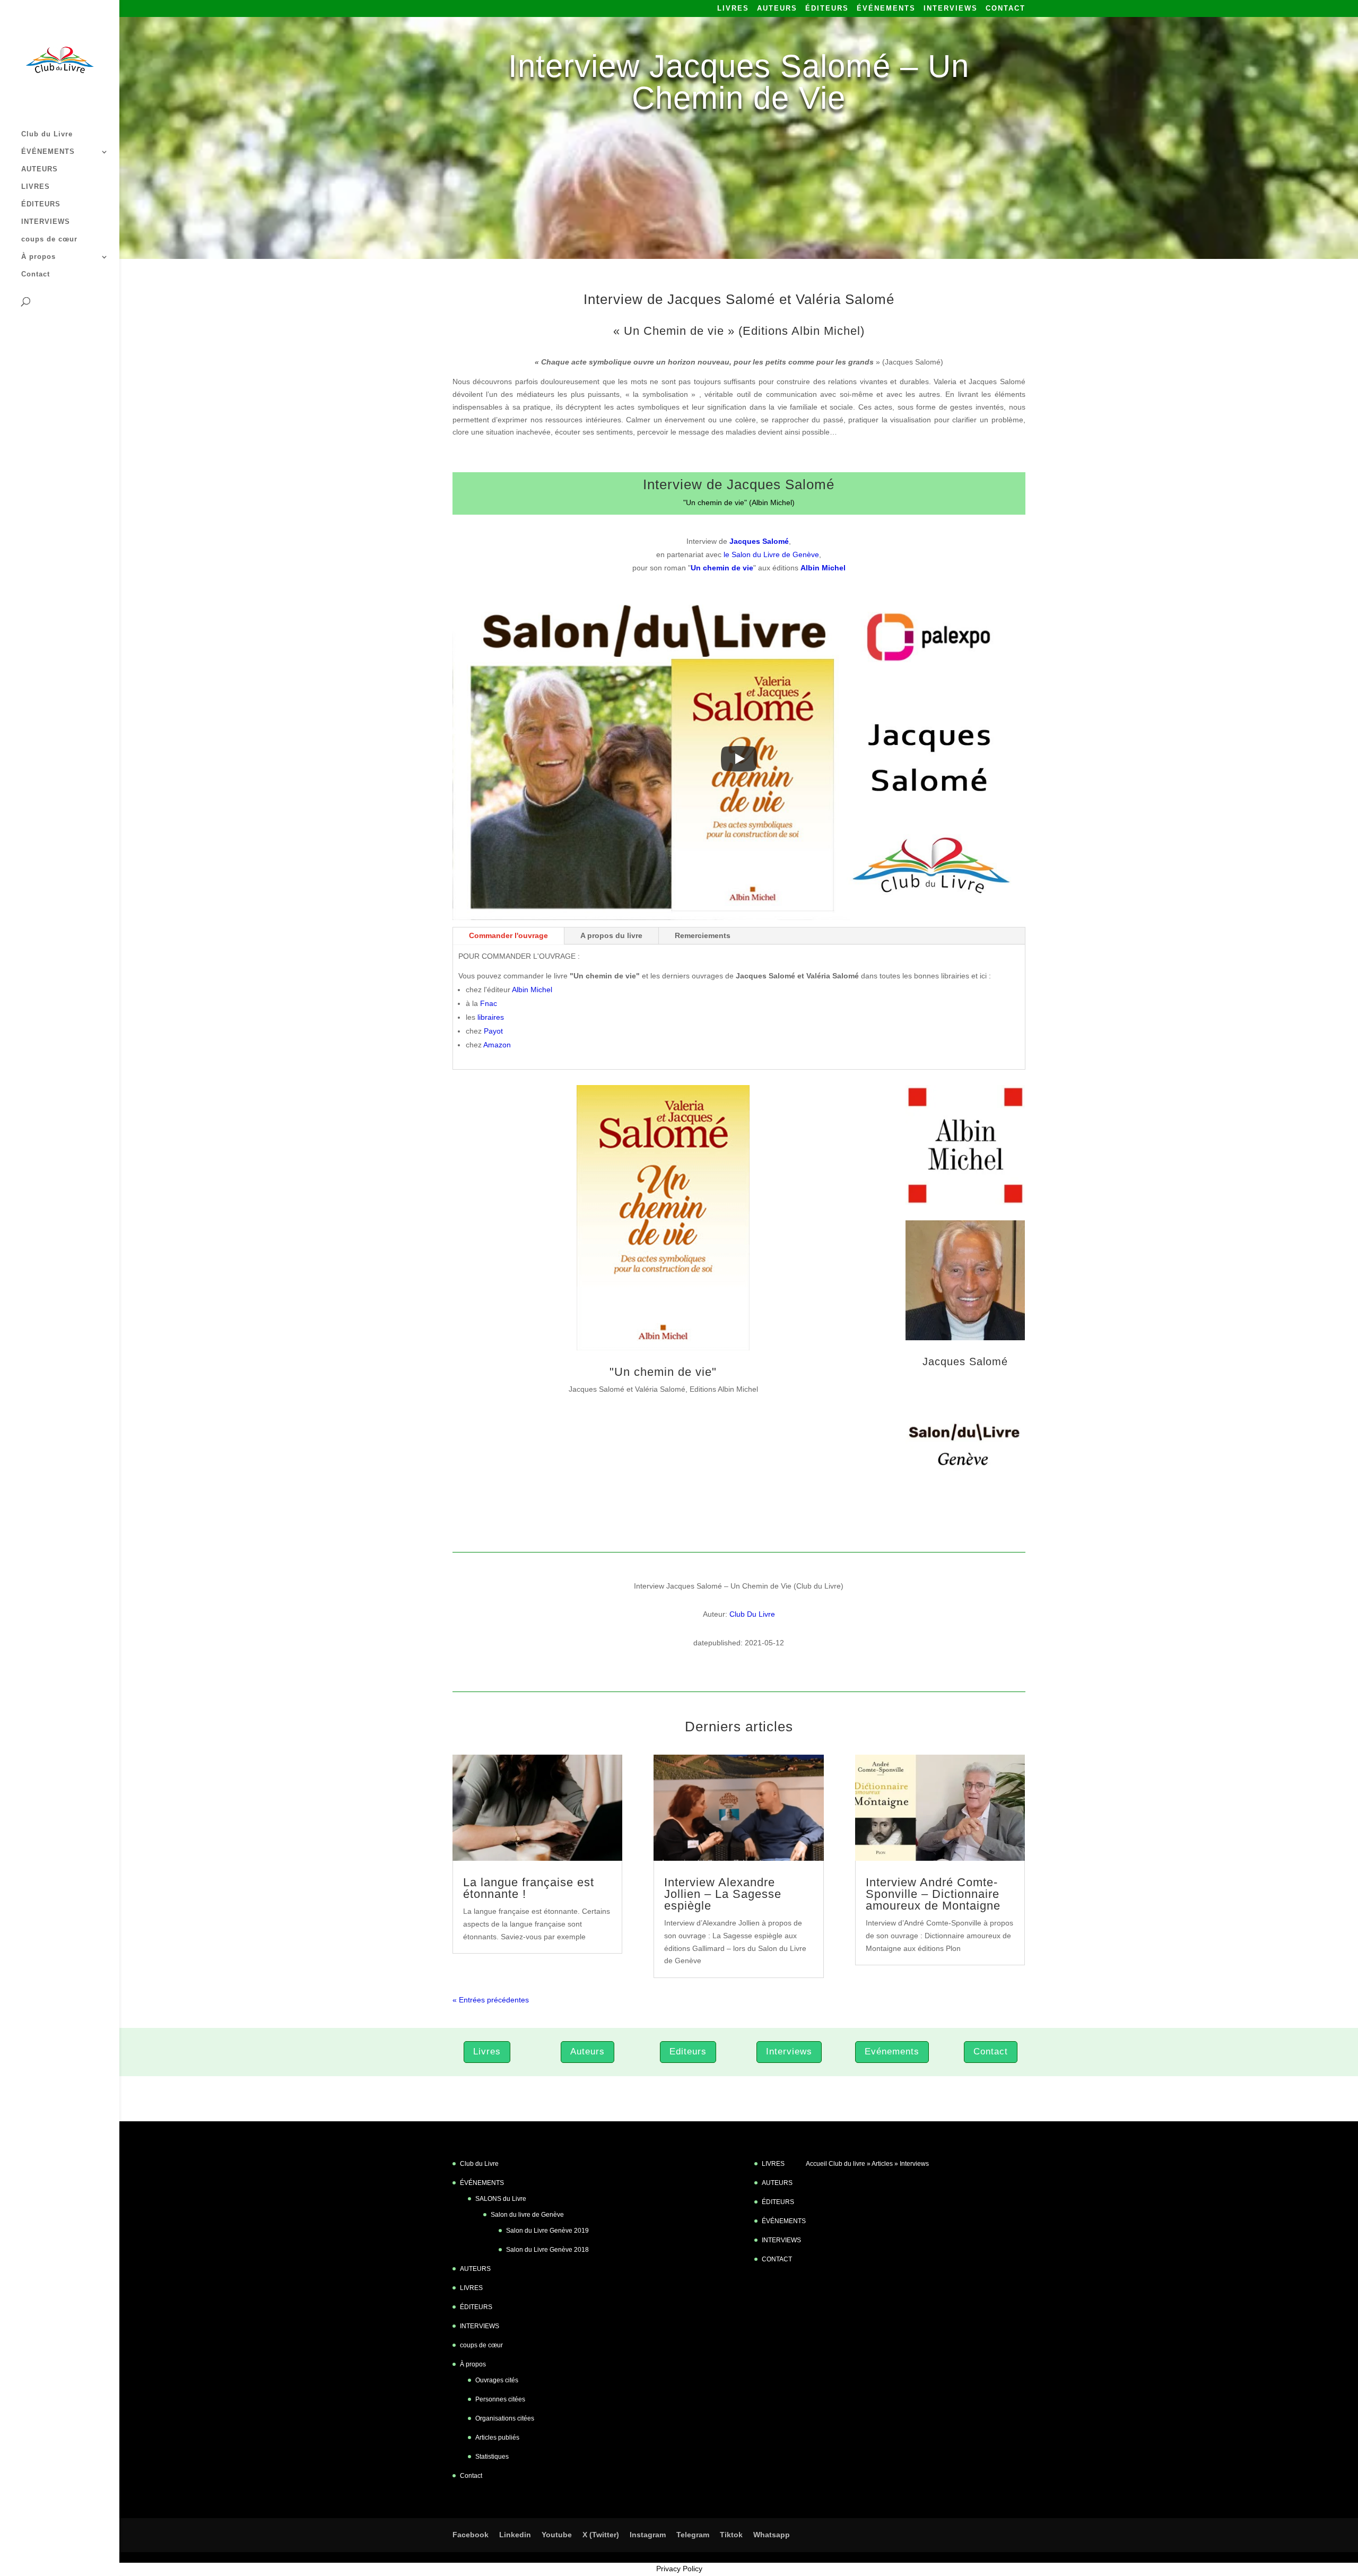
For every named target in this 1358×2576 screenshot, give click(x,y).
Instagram (648, 2535)
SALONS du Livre (501, 2199)
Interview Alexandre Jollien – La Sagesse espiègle (723, 1894)
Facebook (471, 2535)
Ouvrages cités (497, 2380)
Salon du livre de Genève (527, 2215)
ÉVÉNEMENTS (886, 8)
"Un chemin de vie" (663, 1372)
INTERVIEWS (951, 8)
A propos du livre (611, 935)
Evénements (892, 2052)
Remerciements (703, 935)
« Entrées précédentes (491, 2000)
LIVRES (733, 8)
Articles (882, 2164)
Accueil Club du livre (835, 2164)
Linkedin (515, 2535)
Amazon (497, 1045)
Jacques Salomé (965, 1361)
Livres (487, 2052)
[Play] (739, 759)
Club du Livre (47, 134)
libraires (491, 1017)
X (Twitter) (601, 2535)
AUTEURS (777, 8)
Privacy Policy (679, 2569)
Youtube (557, 2535)
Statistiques (492, 2457)
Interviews (789, 2052)
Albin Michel (532, 990)
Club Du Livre (752, 1614)
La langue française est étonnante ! (529, 1888)
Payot (493, 1031)
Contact (36, 274)
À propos (38, 257)
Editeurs (688, 2052)
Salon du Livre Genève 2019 (547, 2231)
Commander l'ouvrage (508, 935)
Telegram (693, 2535)
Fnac (489, 1003)
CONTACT (1006, 8)
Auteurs (587, 2052)
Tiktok (731, 2535)
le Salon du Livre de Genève (771, 554)
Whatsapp (772, 2535)
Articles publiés (497, 2438)
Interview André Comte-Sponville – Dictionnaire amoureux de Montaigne (933, 1894)
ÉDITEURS (827, 8)
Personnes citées (500, 2399)
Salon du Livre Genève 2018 (547, 2250)
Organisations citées (505, 2418)
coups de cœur (49, 239)
